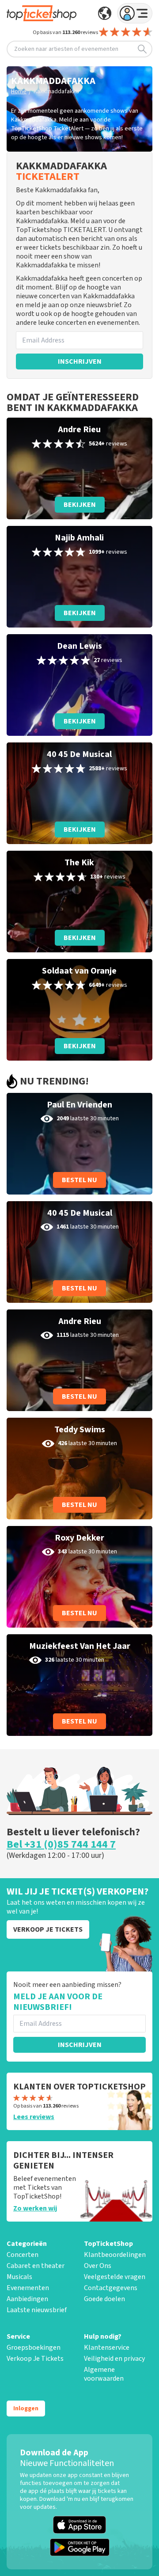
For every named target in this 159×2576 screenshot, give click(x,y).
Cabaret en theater (36, 2266)
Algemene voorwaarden (104, 2374)
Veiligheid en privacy (114, 2359)
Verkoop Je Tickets (35, 2359)
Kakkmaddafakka (56, 91)
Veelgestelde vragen (115, 2277)
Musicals (19, 2277)
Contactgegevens (111, 2288)
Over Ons (98, 2266)
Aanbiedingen (27, 2299)
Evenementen (28, 2288)
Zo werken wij (35, 2208)
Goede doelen (104, 2299)
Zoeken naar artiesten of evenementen (66, 49)
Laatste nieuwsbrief (37, 2310)
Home (19, 91)
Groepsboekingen (34, 2348)
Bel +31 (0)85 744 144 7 (61, 1845)
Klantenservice (107, 2348)
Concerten (23, 2255)
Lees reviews (34, 2117)
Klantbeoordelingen (115, 2255)
